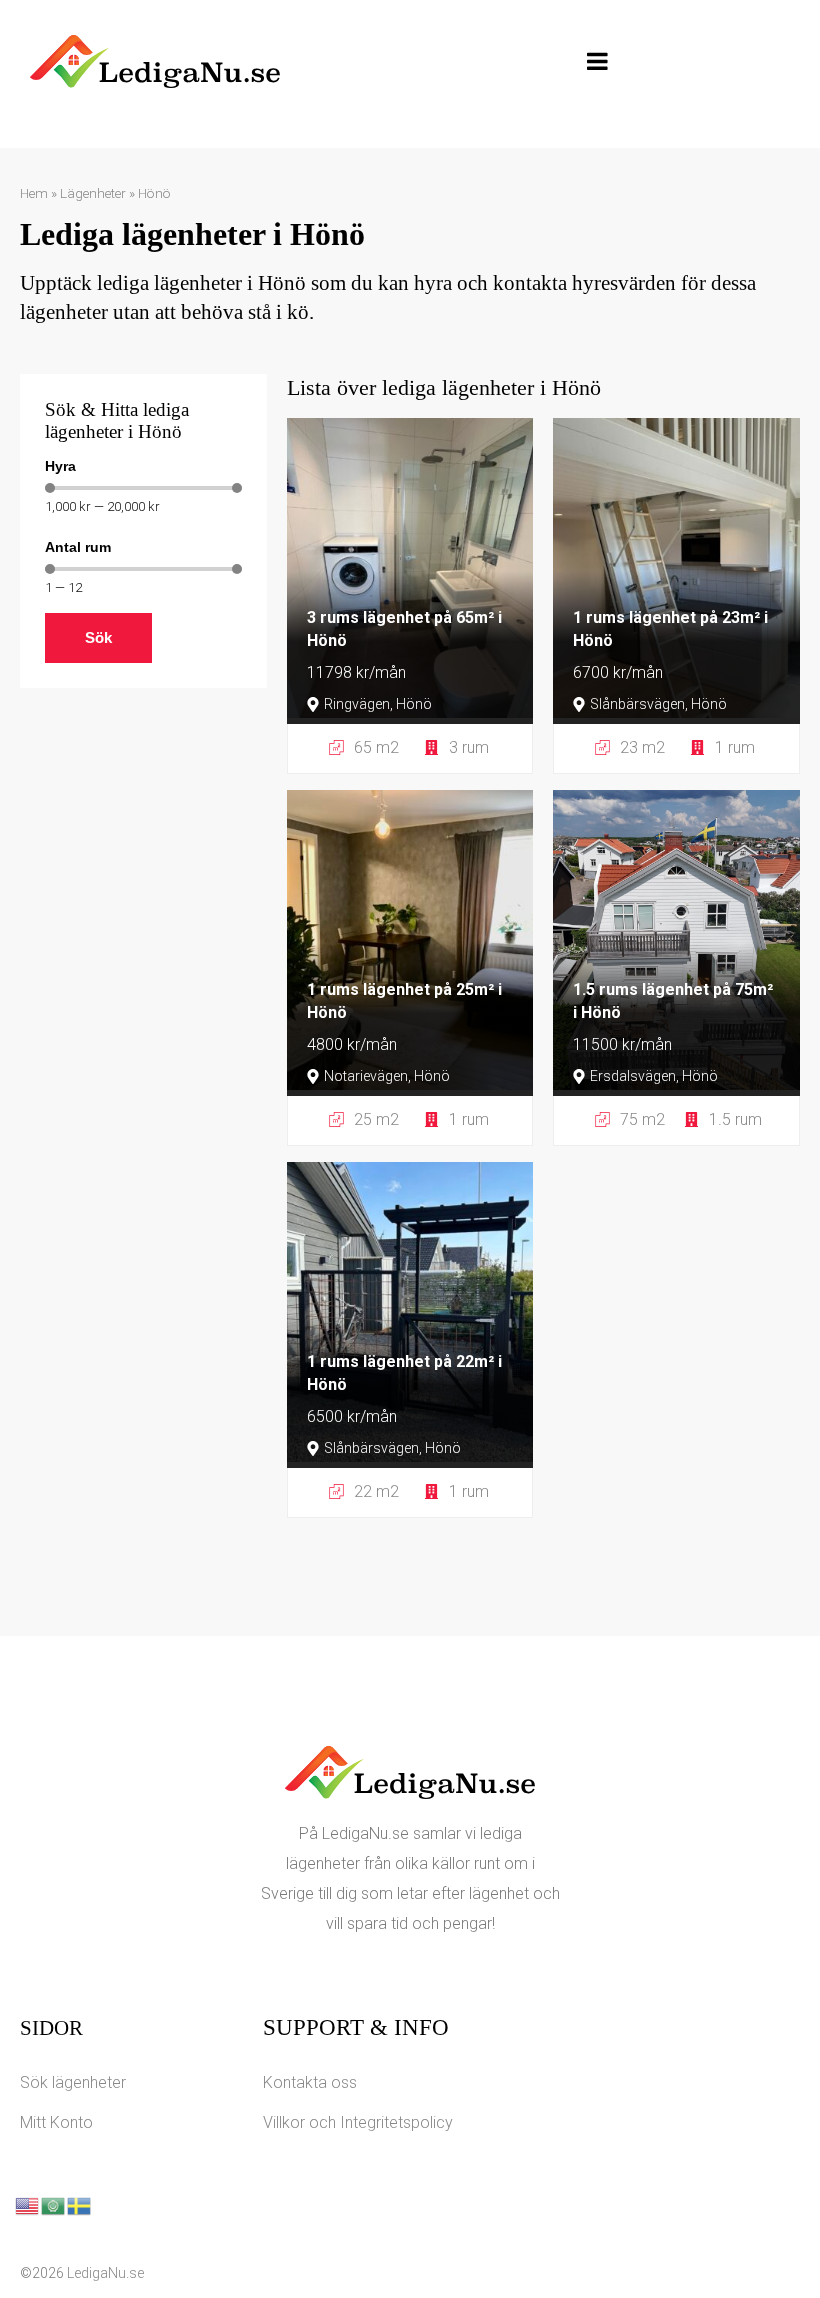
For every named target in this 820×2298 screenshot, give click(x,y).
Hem (34, 193)
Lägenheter (93, 193)
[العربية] (54, 2204)
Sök (98, 637)
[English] (28, 2204)
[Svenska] (80, 2204)
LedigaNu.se (105, 2273)
